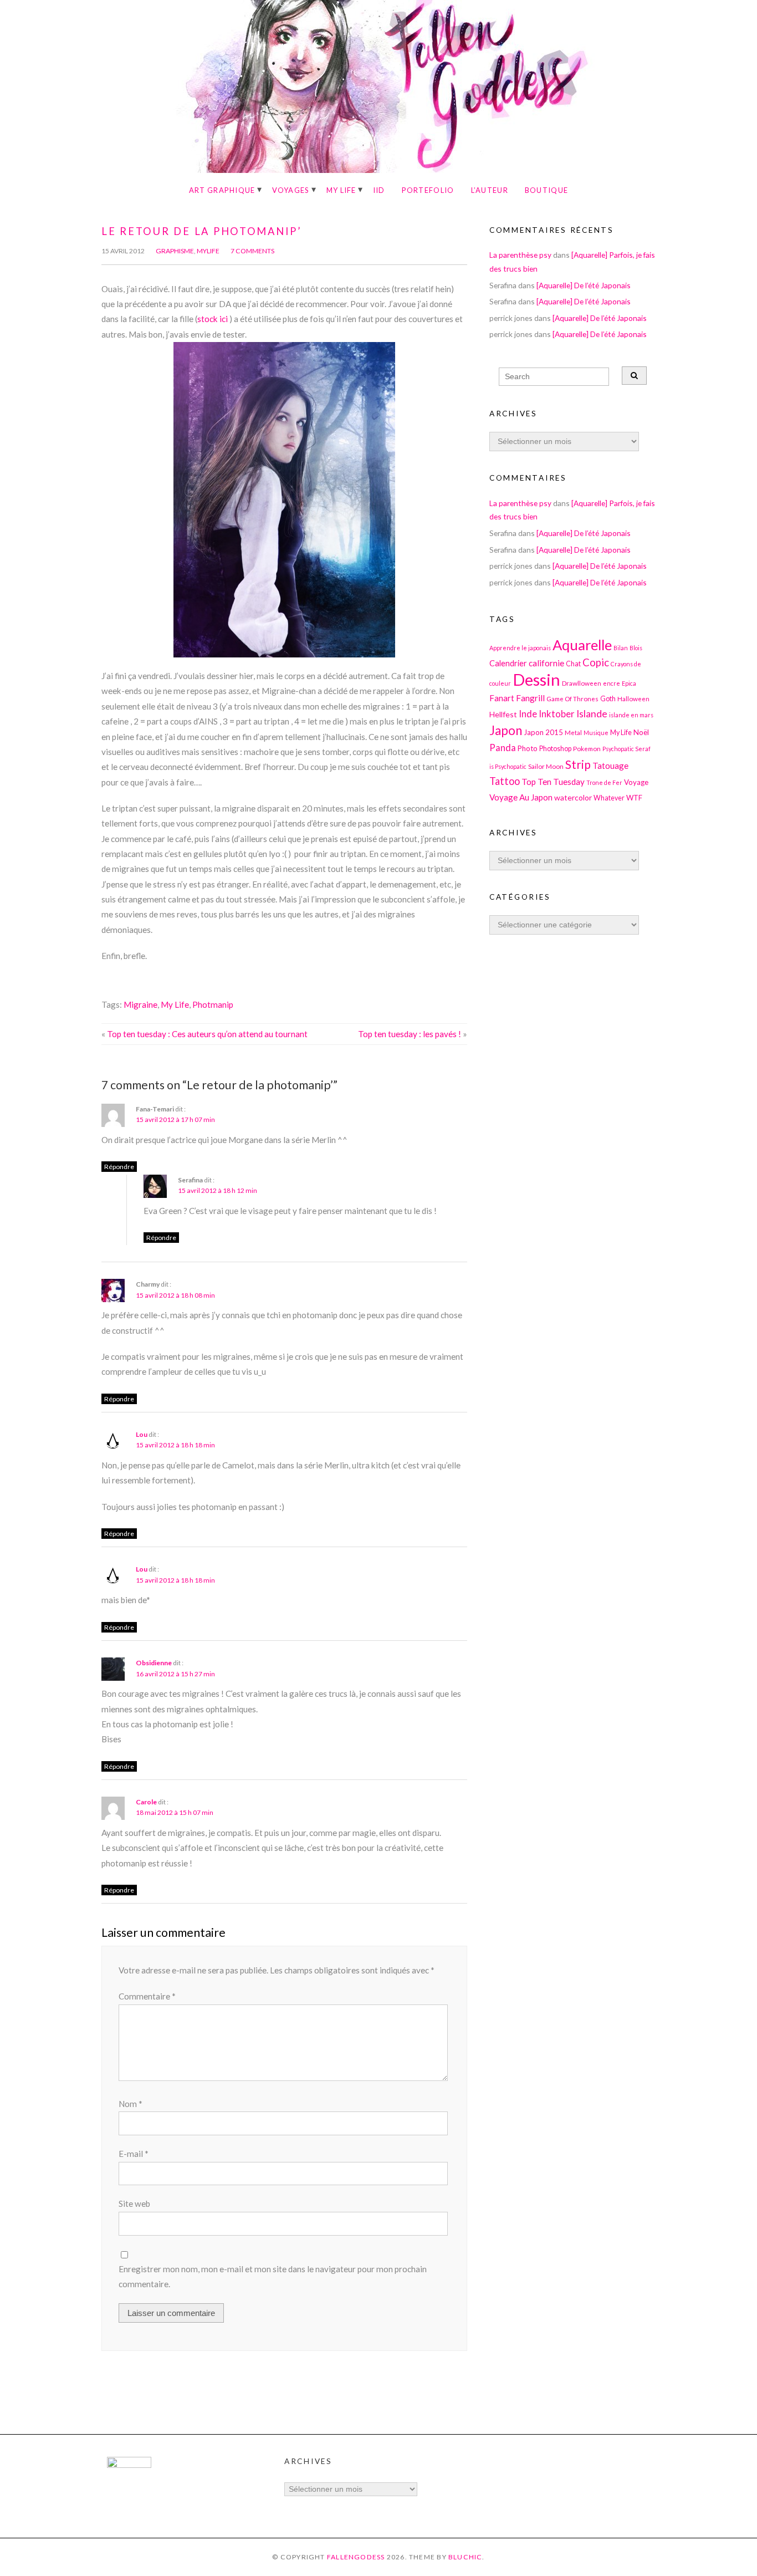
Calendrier (508, 663)
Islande (592, 714)
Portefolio (428, 190)
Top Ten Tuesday (553, 782)
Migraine (140, 1004)
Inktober (557, 714)
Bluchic (466, 2557)
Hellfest (503, 714)
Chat (573, 664)
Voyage (636, 782)
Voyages (291, 190)
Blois (636, 648)
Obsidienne (154, 1663)
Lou (142, 1434)
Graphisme (175, 251)
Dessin (536, 679)
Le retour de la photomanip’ (202, 231)
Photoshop (555, 749)
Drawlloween (582, 683)
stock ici (213, 319)
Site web (134, 2203)
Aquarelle (582, 645)
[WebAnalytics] (129, 2465)
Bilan (621, 648)
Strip (578, 764)
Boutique (546, 190)
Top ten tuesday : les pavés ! (410, 1034)
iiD (379, 190)
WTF (634, 798)
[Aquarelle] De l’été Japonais (584, 285)
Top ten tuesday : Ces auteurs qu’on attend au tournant (207, 1034)
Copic (596, 662)
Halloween (633, 698)
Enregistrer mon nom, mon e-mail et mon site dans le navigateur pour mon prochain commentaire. (273, 2276)
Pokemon (587, 748)
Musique (596, 733)
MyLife (208, 251)
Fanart (502, 698)
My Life (341, 190)
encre (612, 683)
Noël (641, 732)
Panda (503, 748)
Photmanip (213, 1004)
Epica (629, 683)
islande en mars (631, 715)
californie (546, 663)
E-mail (134, 2154)
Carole (146, 1802)
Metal (573, 732)
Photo (528, 748)
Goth (608, 699)
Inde (528, 714)
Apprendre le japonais (520, 648)
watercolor (573, 797)
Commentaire (147, 1996)
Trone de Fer (604, 782)
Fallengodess (356, 2557)
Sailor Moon (546, 766)
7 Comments (252, 251)
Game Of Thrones (572, 698)
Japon (506, 730)
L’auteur (490, 190)
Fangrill (530, 698)
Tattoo (505, 781)
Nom (131, 2104)
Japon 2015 (543, 732)
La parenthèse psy (520, 255)
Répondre (119, 1167)
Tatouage (610, 766)
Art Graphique (222, 190)
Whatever (609, 798)
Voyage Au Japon (521, 797)
